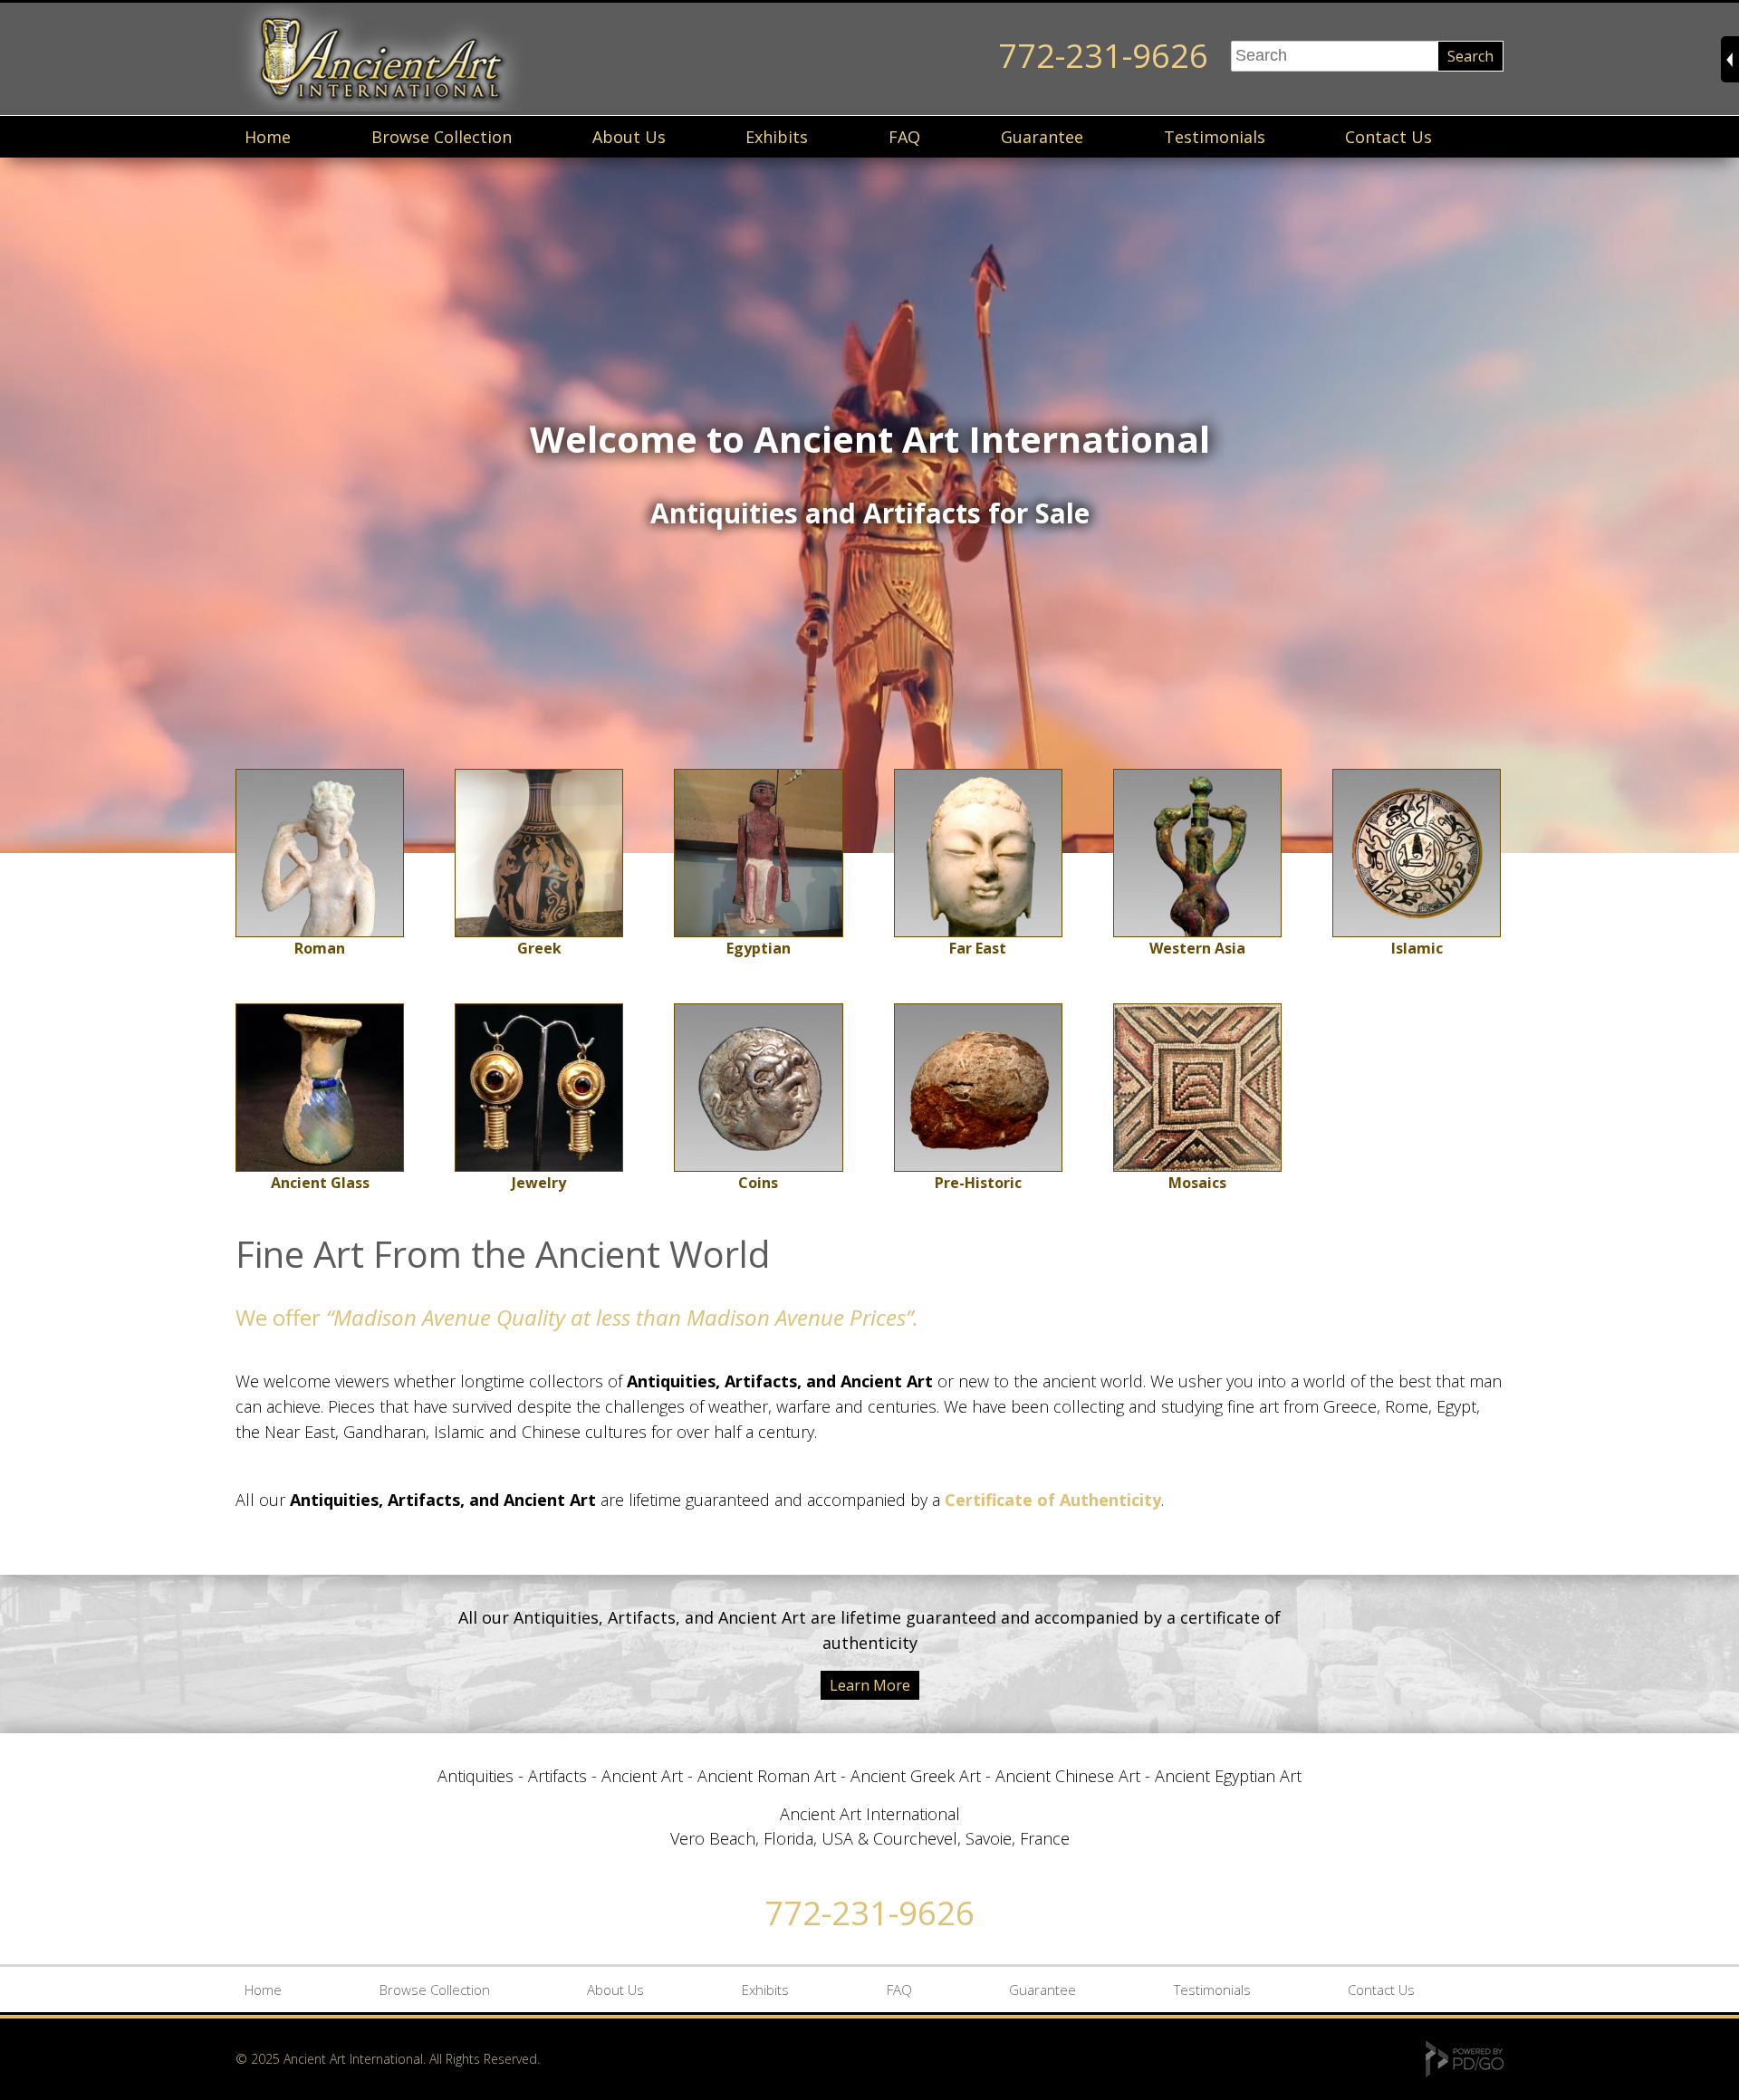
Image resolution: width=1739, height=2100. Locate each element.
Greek (539, 948)
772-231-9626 (1103, 56)
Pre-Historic (978, 1183)
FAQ (904, 137)
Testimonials (1215, 137)
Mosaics (1197, 1183)
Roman (320, 948)
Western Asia (1197, 948)
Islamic (1417, 948)
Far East (978, 948)
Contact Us (1388, 137)
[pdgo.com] (1465, 2072)
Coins (758, 1183)
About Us (629, 137)
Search (1470, 56)
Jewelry (539, 1183)
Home (268, 137)
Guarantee (1042, 137)
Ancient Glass (320, 1183)
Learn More (870, 1685)
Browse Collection (442, 137)
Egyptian (759, 948)
